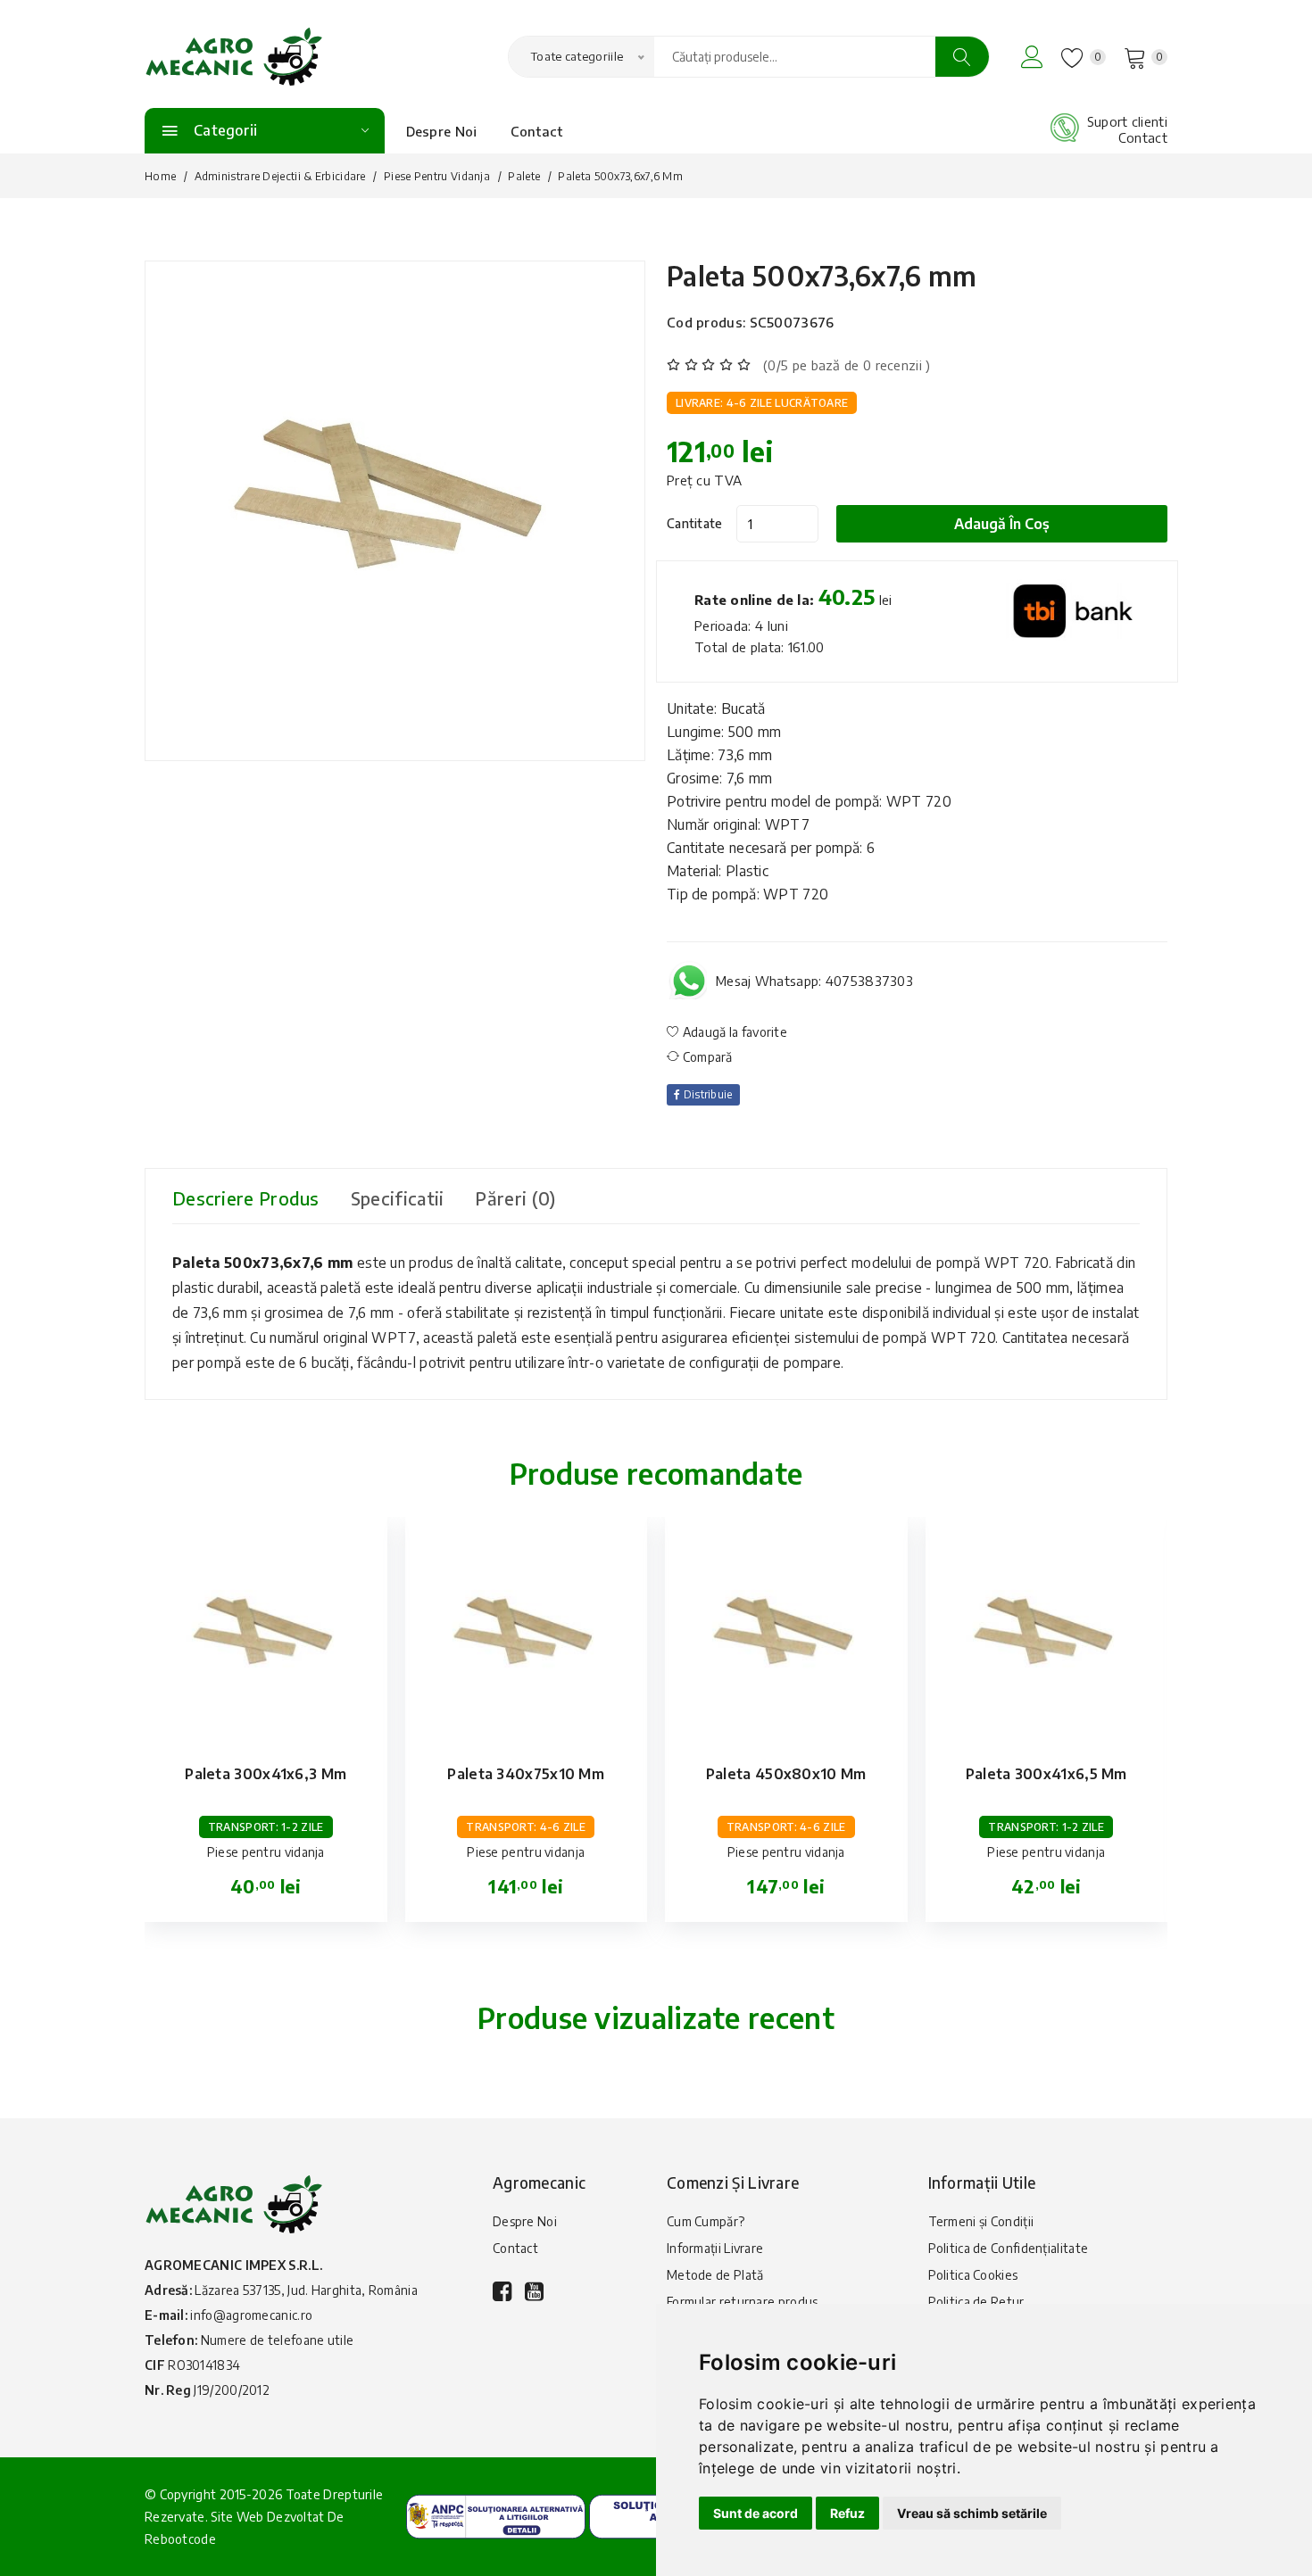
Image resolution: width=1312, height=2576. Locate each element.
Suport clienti (1127, 121)
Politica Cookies (973, 2275)
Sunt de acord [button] (756, 2513)
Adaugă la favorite (733, 1032)
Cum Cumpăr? (706, 2221)
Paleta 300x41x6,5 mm (1046, 1774)
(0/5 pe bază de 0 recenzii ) (847, 365)
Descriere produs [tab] (246, 1198)
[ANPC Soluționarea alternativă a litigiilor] (496, 2515)
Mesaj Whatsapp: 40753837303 (814, 981)
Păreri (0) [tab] (515, 1198)
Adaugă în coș (1002, 524)
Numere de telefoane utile (278, 2340)
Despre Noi (442, 131)
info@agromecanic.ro (251, 2315)
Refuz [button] (847, 2513)
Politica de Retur (976, 2302)
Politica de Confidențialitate (1009, 2248)
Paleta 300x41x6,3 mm (266, 1774)
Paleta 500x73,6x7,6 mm (822, 276)
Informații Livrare (715, 2248)
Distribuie (706, 1094)
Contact (537, 131)
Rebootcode (180, 2539)
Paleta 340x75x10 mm (526, 1774)
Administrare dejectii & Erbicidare (280, 176)
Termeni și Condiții (981, 2221)
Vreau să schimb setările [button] (972, 2513)
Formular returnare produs (743, 2302)
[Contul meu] (1032, 57)
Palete (524, 176)
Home (160, 176)
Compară (706, 1057)
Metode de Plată (715, 2275)
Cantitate (695, 523)
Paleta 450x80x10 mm (786, 1774)
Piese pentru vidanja (437, 176)
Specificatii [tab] (398, 1198)
